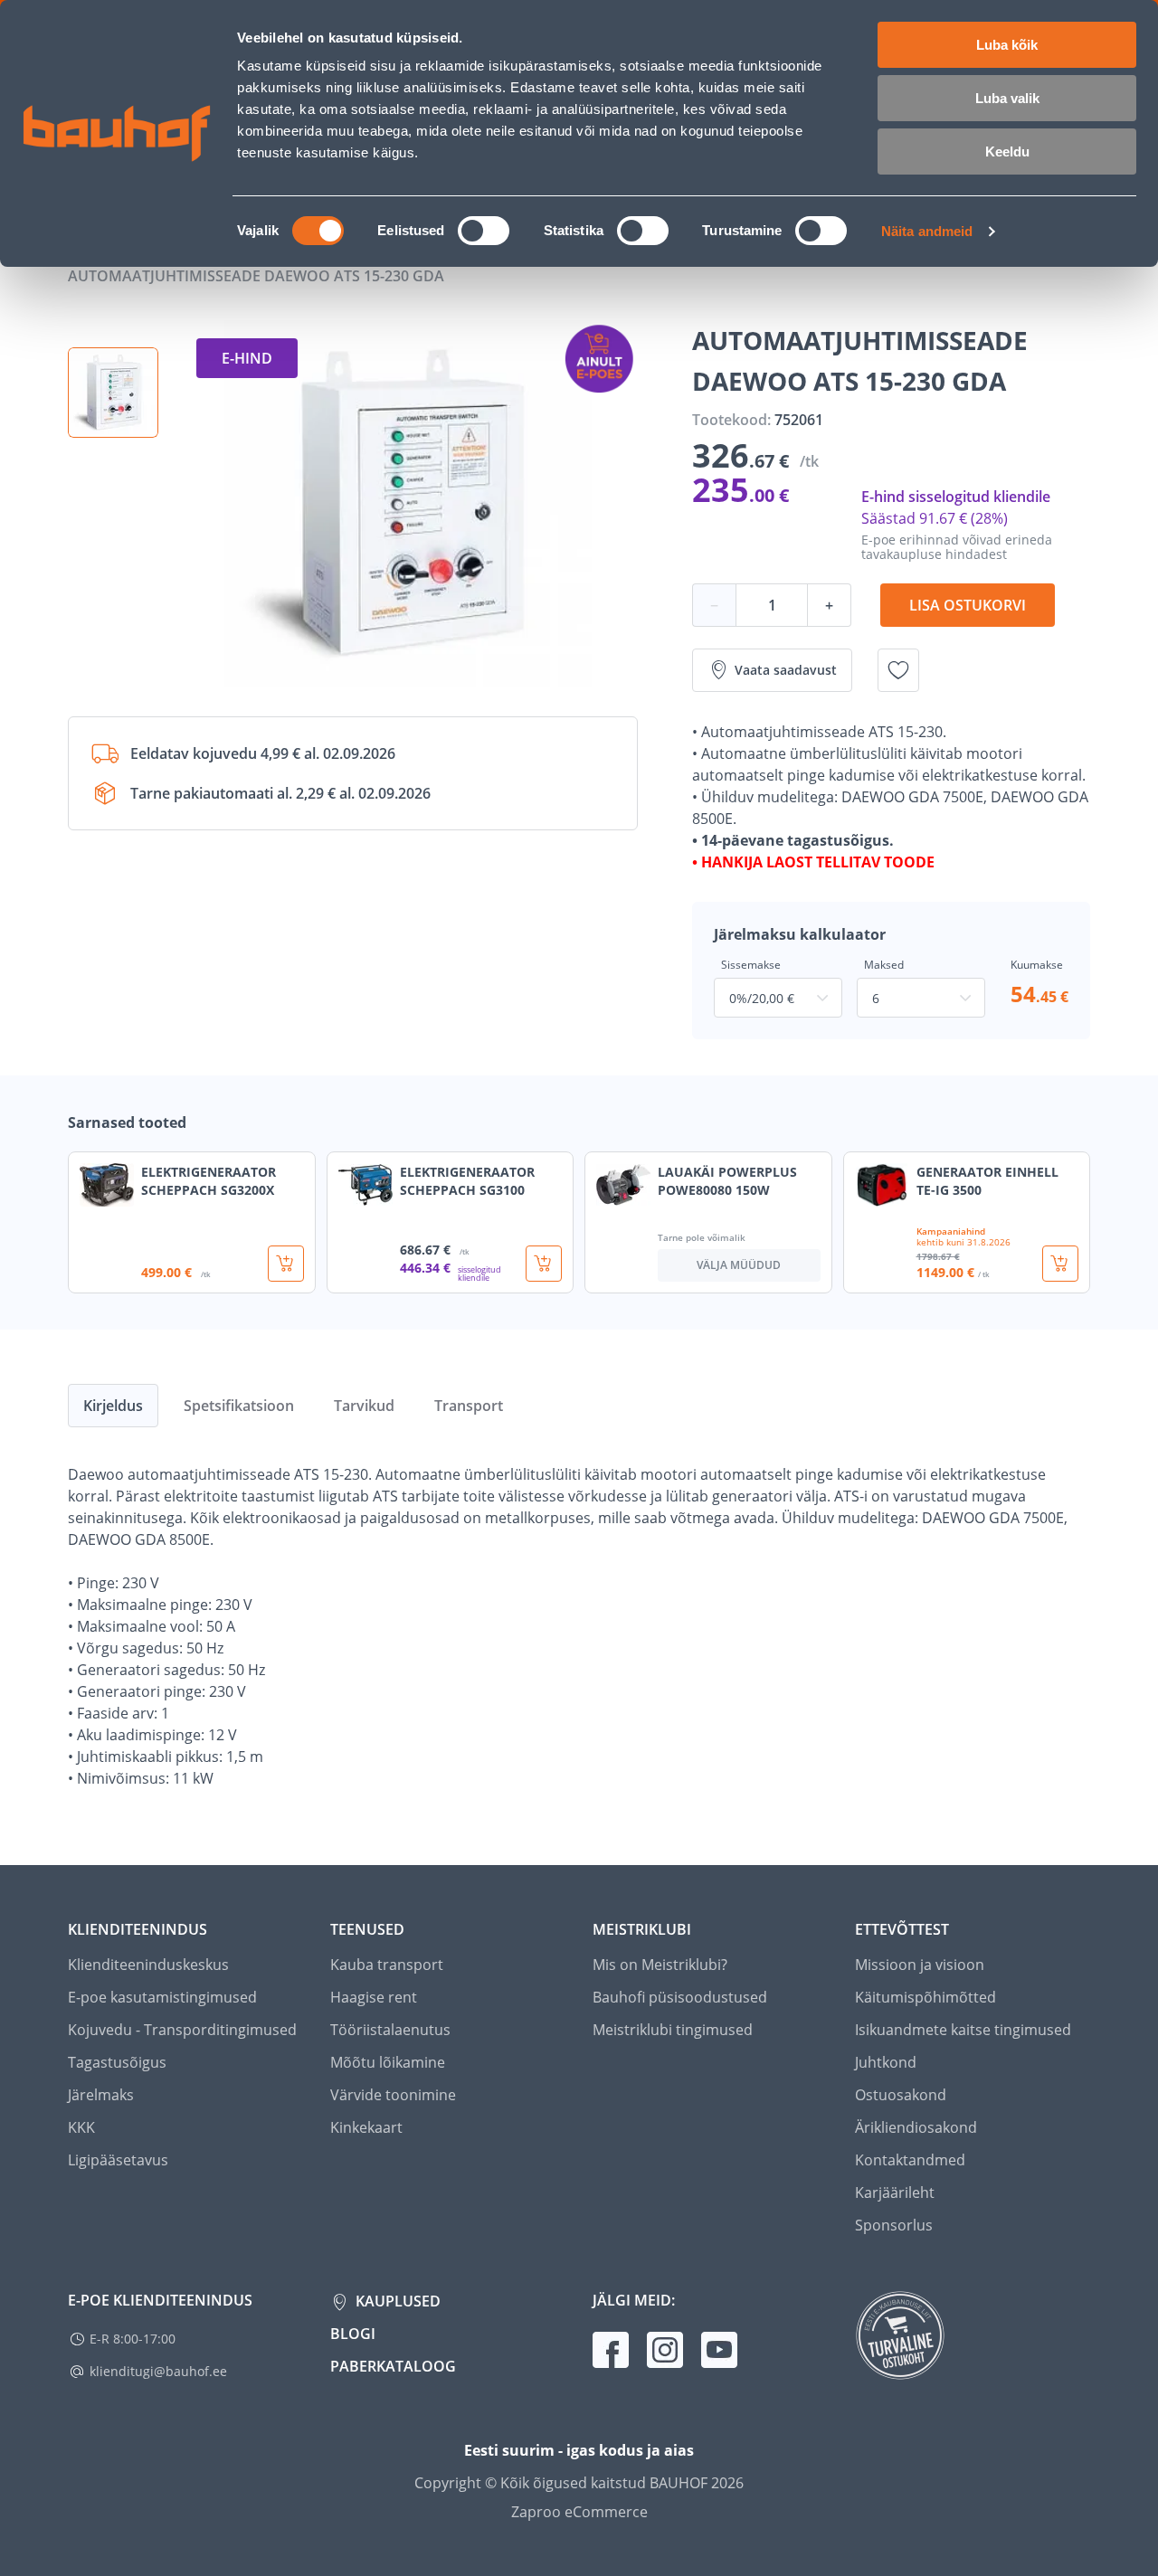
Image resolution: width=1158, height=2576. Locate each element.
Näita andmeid (927, 231)
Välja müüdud (739, 1265)
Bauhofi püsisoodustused (680, 1997)
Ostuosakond (901, 2095)
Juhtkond (886, 2062)
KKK (81, 2127)
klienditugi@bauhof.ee (158, 2371)
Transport (469, 1406)
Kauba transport (387, 1965)
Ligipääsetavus (118, 2160)
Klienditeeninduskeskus (148, 1965)
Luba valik (1007, 98)
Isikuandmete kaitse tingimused (963, 2030)
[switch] (484, 231)
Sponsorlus (894, 2225)
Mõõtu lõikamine (388, 2062)
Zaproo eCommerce (579, 2512)
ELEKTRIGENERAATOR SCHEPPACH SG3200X (209, 1181)
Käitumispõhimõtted (925, 1997)
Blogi (353, 2334)
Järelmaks (101, 2095)
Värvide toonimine (393, 2095)
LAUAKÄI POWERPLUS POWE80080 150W (727, 1181)
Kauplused (396, 2301)
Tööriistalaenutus (390, 2030)
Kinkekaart (366, 2127)
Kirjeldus (113, 1406)
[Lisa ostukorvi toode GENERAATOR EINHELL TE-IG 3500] (1060, 1264)
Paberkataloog (393, 2366)
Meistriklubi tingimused (673, 2030)
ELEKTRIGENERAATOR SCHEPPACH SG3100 (467, 1181)
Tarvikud (364, 1406)
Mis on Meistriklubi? (660, 1965)
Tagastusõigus (117, 2062)
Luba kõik (1007, 45)
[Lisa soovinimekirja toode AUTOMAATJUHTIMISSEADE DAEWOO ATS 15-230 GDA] (898, 670)
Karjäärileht (895, 2192)
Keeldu (1007, 152)
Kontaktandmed (910, 2160)
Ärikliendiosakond (916, 2127)
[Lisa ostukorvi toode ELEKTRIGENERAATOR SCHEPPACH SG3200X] (286, 1264)
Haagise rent (374, 1997)
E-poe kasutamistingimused (162, 1997)
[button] (113, 393)
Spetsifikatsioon (239, 1406)
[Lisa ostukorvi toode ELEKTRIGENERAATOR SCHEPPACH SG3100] (544, 1264)
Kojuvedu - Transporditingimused (182, 2030)
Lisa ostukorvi (968, 605)
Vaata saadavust (786, 670)
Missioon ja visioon (920, 1965)
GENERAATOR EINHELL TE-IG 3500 (987, 1181)
